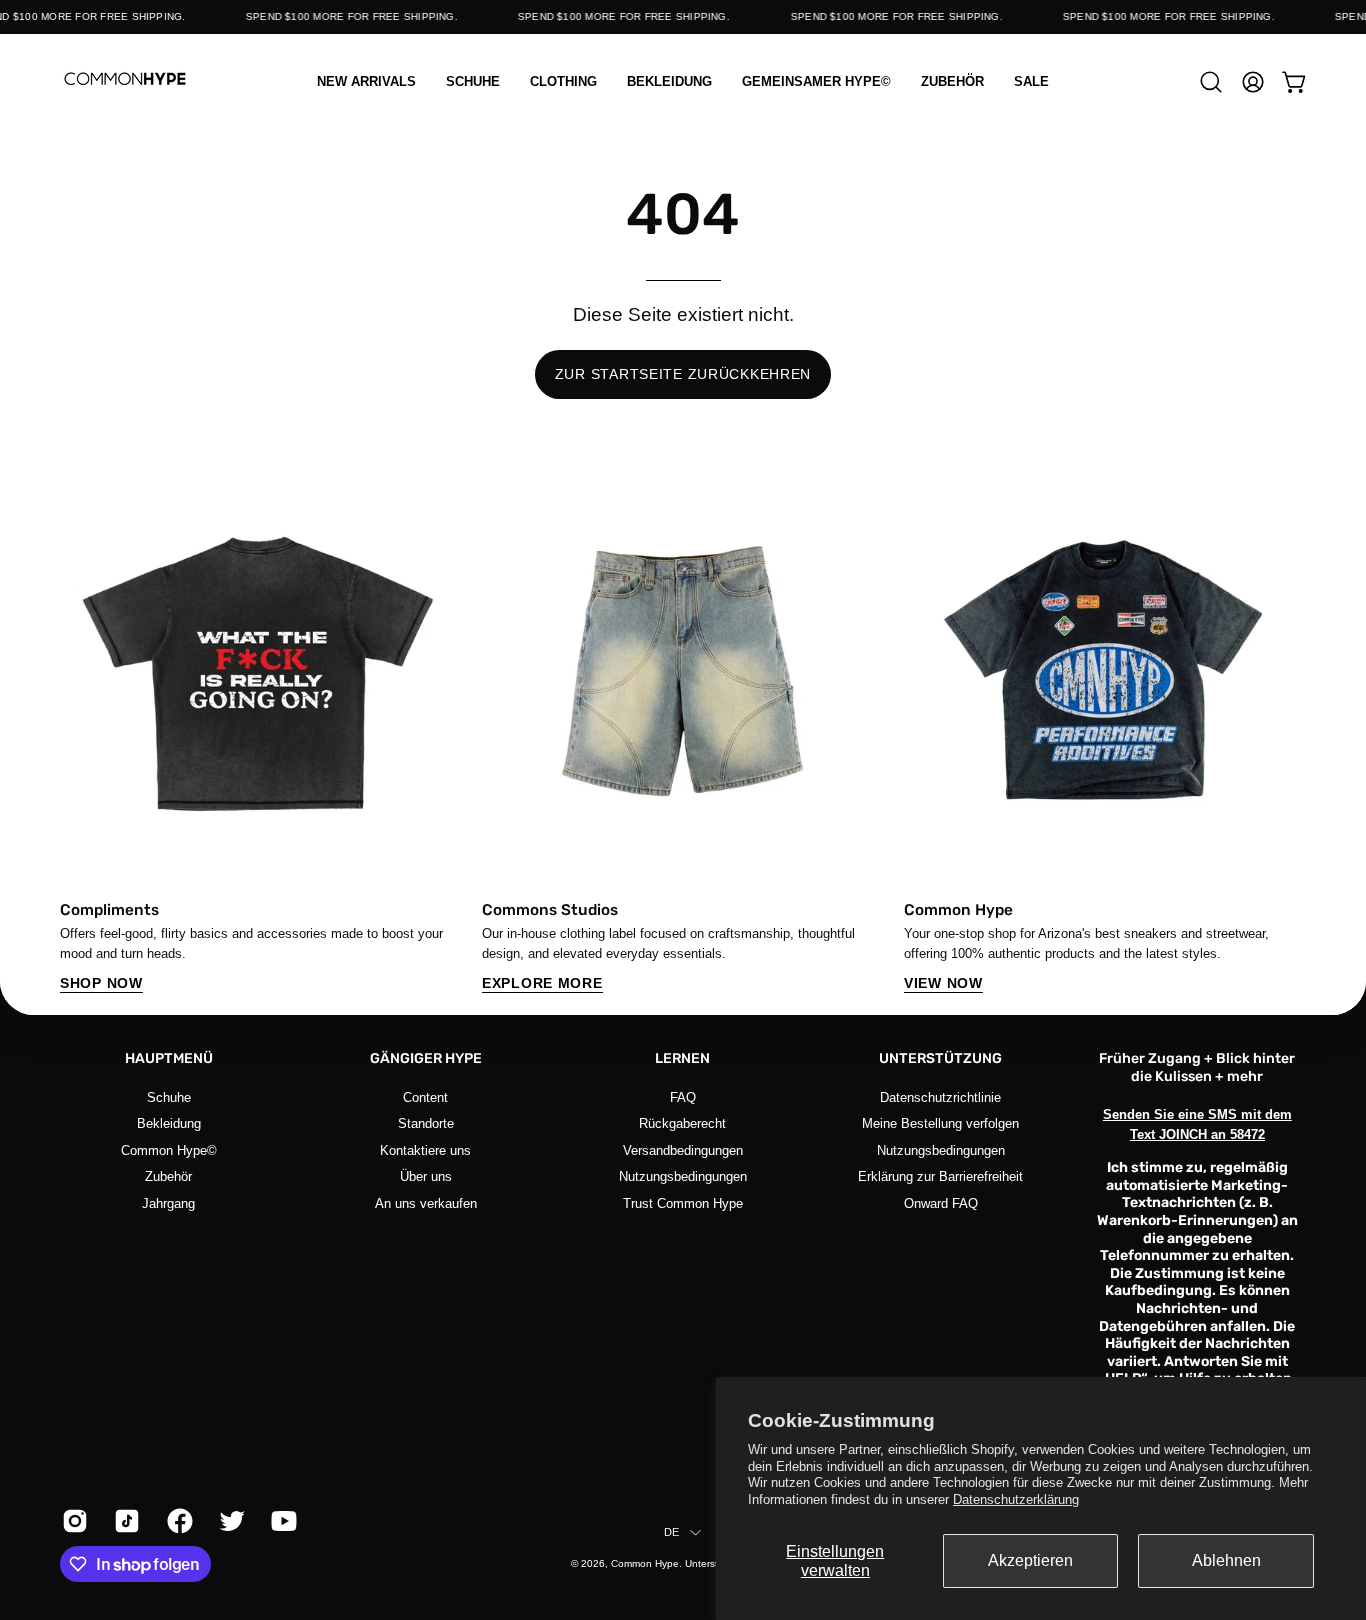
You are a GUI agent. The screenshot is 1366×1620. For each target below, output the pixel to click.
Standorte (426, 1123)
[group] (683, 732)
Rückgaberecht (682, 1123)
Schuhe (169, 1097)
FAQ (683, 1097)
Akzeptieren (1030, 1560)
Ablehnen (1226, 1560)
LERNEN (682, 1058)
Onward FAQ (940, 1202)
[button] (563, 81)
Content (425, 1097)
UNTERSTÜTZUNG (940, 1058)
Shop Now (101, 983)
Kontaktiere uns (425, 1149)
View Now (943, 983)
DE (671, 1532)
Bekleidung (169, 1123)
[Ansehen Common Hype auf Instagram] (73, 1521)
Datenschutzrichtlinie (940, 1097)
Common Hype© (169, 1149)
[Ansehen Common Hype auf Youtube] (282, 1521)
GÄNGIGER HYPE (426, 1058)
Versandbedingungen (683, 1149)
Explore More (542, 983)
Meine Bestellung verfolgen (940, 1123)
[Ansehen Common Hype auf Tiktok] (125, 1521)
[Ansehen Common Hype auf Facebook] (178, 1521)
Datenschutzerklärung (1016, 1499)
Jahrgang (168, 1202)
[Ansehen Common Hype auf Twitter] (230, 1521)
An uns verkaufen (426, 1202)
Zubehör (168, 1176)
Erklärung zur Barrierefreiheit (940, 1176)
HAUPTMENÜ (169, 1058)
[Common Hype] (125, 81)
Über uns (426, 1176)
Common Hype (645, 1563)
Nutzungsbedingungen (683, 1176)
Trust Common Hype (683, 1202)
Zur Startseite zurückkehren (683, 374)
